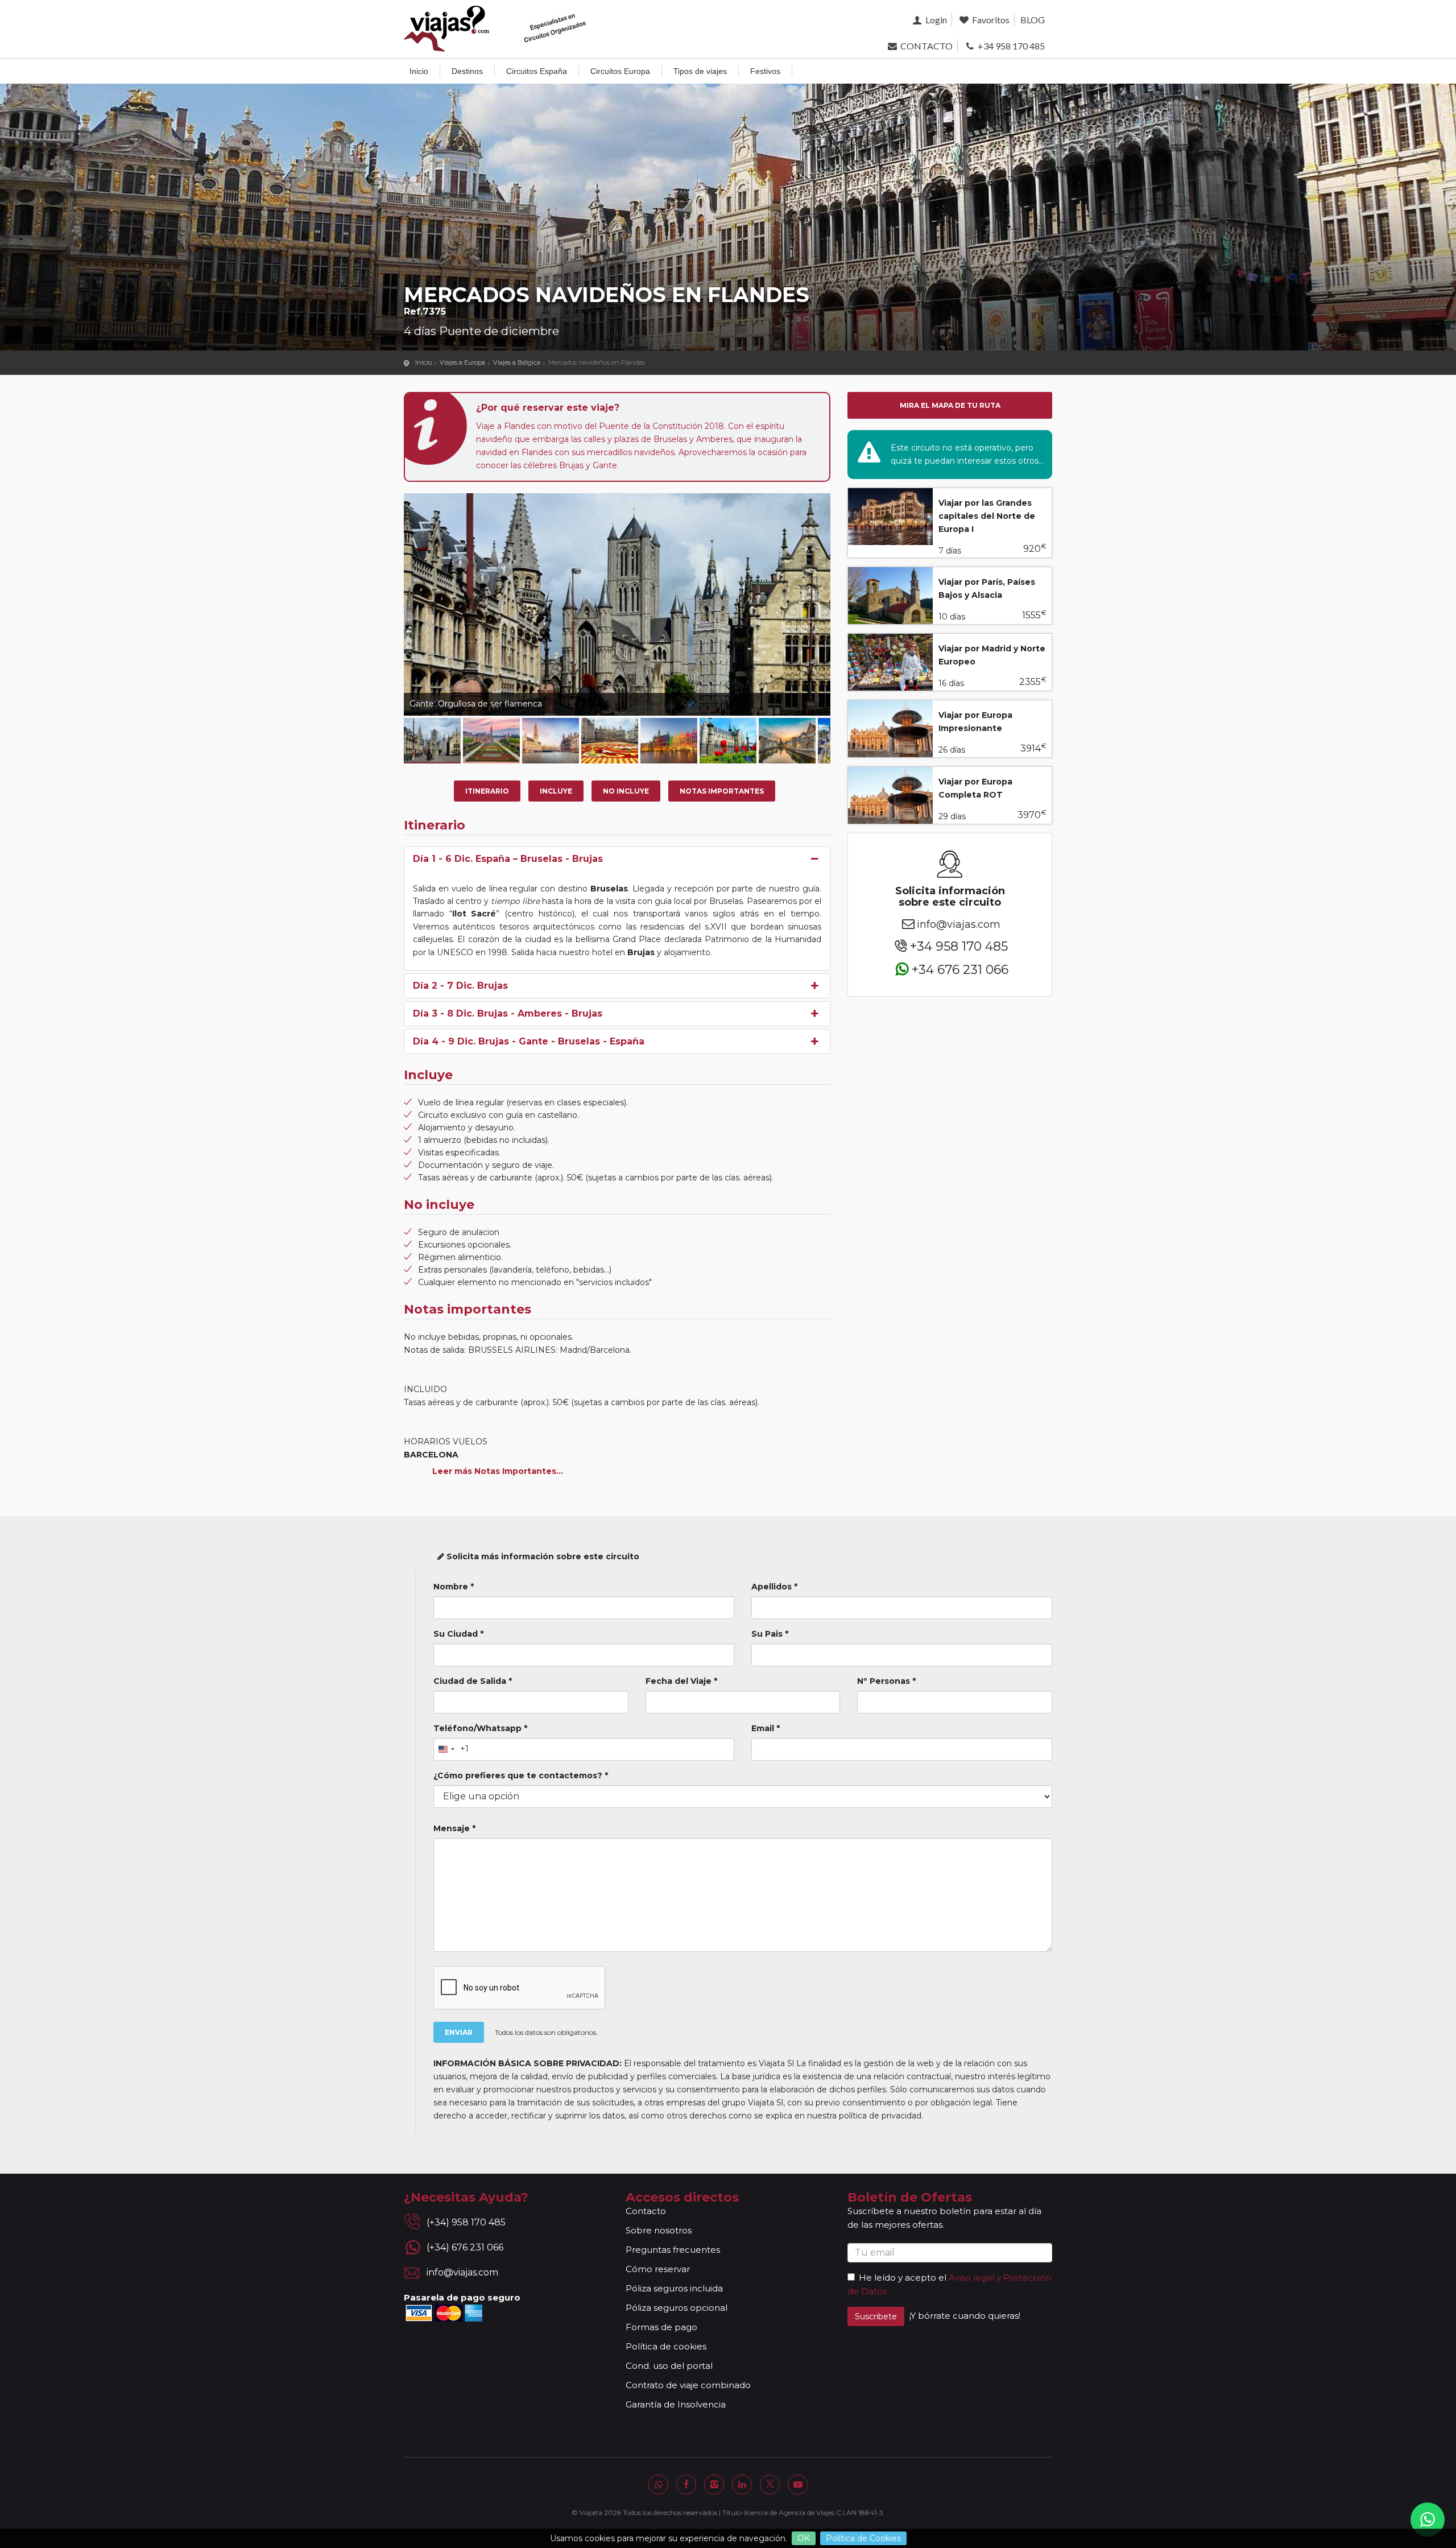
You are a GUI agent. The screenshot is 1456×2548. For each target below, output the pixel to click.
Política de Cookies (863, 2538)
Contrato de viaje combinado (688, 2385)
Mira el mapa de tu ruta (950, 405)
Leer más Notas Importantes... (498, 1471)
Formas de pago (661, 2327)
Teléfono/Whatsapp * (480, 1728)
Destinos (467, 71)
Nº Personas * (886, 1681)
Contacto (646, 2211)
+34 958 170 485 (1010, 46)
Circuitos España (537, 71)
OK (804, 2538)
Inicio (419, 71)
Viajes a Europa (462, 362)
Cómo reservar (658, 2269)
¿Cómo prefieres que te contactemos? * (521, 1775)
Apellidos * (774, 1587)
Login (935, 20)
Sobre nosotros (659, 2230)
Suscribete (876, 2316)
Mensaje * (454, 1828)
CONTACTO (925, 46)
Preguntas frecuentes (673, 2250)
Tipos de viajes (700, 71)
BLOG (1033, 20)
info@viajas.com (959, 924)
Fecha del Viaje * (681, 1681)
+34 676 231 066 (960, 969)
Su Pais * (770, 1634)
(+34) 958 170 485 (466, 2222)
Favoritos (990, 20)
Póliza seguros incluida (674, 2288)
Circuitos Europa (620, 71)
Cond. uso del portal (669, 2366)
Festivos (765, 71)
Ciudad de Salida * (473, 1681)
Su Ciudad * (458, 1634)
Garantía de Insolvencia (676, 2404)
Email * (766, 1728)
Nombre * (454, 1587)
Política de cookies (666, 2346)
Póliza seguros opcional (677, 2308)
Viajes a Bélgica (517, 362)
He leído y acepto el (903, 2277)
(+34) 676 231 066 (465, 2247)
